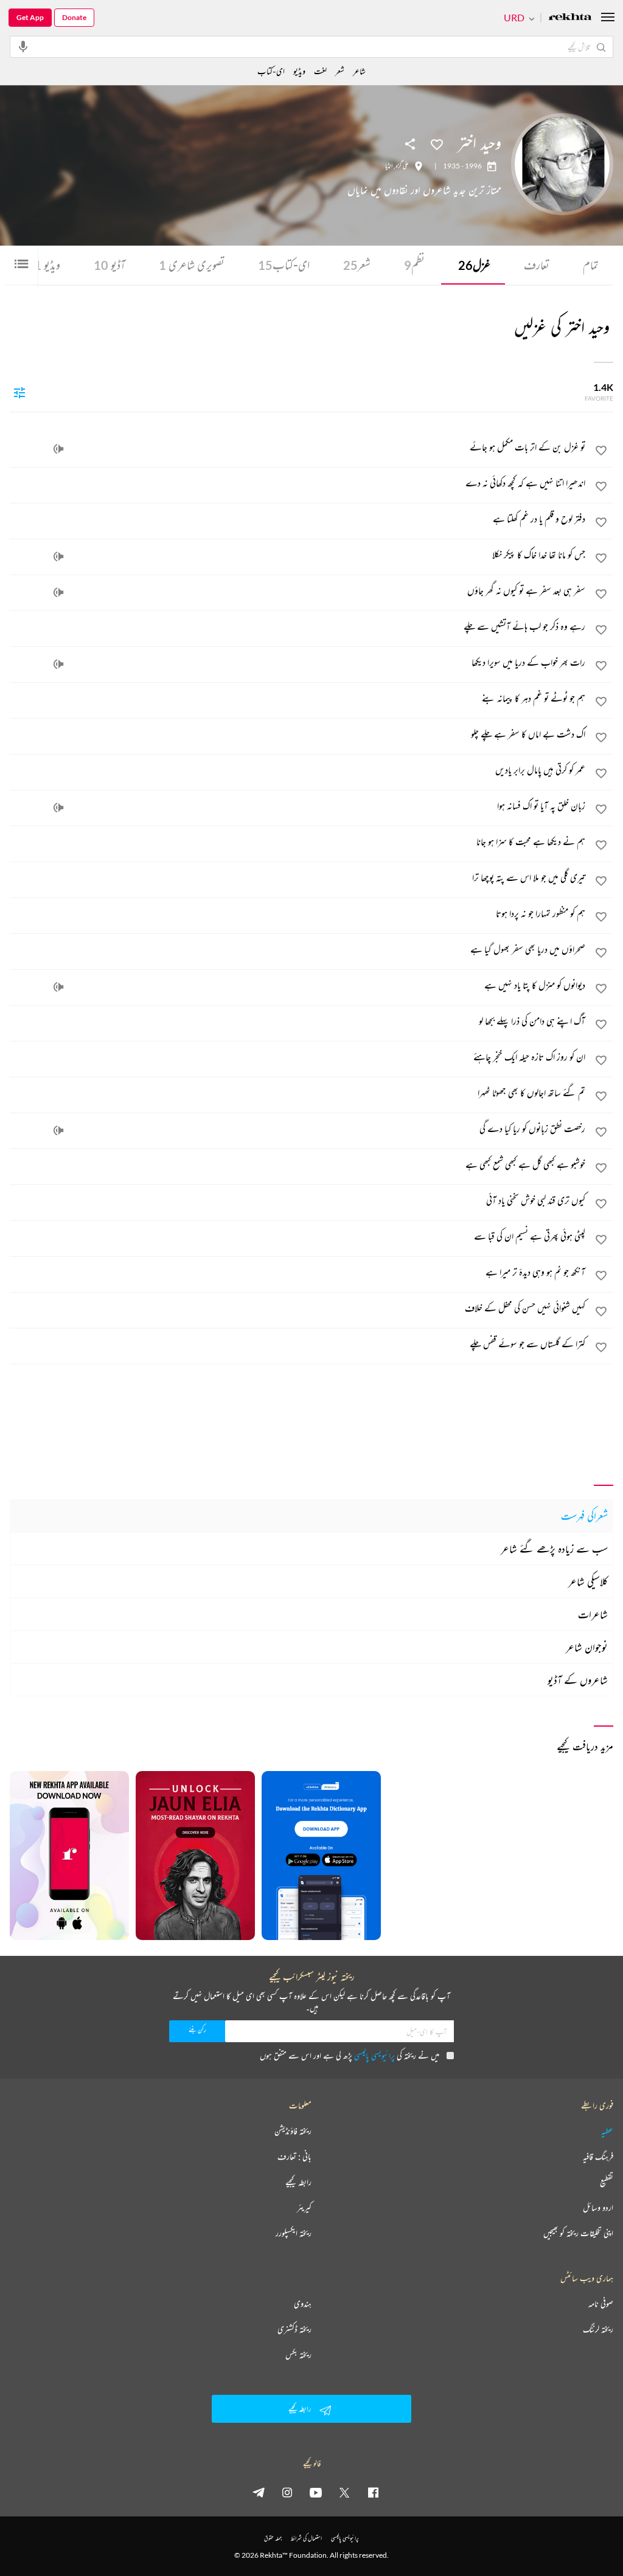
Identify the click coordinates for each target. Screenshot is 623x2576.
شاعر (359, 71)
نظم (414, 265)
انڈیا (389, 166)
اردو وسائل (598, 2208)
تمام (591, 265)
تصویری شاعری (192, 265)
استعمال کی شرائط (306, 2538)
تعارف (537, 265)
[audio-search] (23, 46)
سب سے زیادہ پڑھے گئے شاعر (554, 1549)
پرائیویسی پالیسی (374, 2055)
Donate (74, 17)
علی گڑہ (402, 166)
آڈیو (110, 265)
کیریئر (304, 2208)
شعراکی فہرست (584, 1516)
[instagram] (287, 2492)
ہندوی (303, 2304)
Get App (30, 17)
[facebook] (373, 2492)
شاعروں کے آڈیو (578, 1680)
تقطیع (607, 2182)
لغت (320, 71)
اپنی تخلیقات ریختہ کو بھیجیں (578, 2233)
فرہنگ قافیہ (598, 2156)
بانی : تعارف (294, 2156)
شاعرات (593, 1614)
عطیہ (607, 2131)
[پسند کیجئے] (437, 143)
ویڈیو (47, 265)
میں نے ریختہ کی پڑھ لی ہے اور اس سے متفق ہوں (350, 2055)
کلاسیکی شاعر (588, 1581)
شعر (357, 265)
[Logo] (570, 18)
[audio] (58, 449)
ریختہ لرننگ (598, 2329)
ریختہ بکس (298, 2355)
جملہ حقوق (273, 2538)
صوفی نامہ (601, 2304)
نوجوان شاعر (587, 1647)
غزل (474, 265)
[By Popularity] (19, 392)
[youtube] (316, 2492)
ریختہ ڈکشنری (294, 2329)
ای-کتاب (284, 265)
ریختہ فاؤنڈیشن (293, 2131)
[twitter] (344, 2492)
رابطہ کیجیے (298, 2182)
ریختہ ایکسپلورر (294, 2233)
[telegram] (259, 2492)
